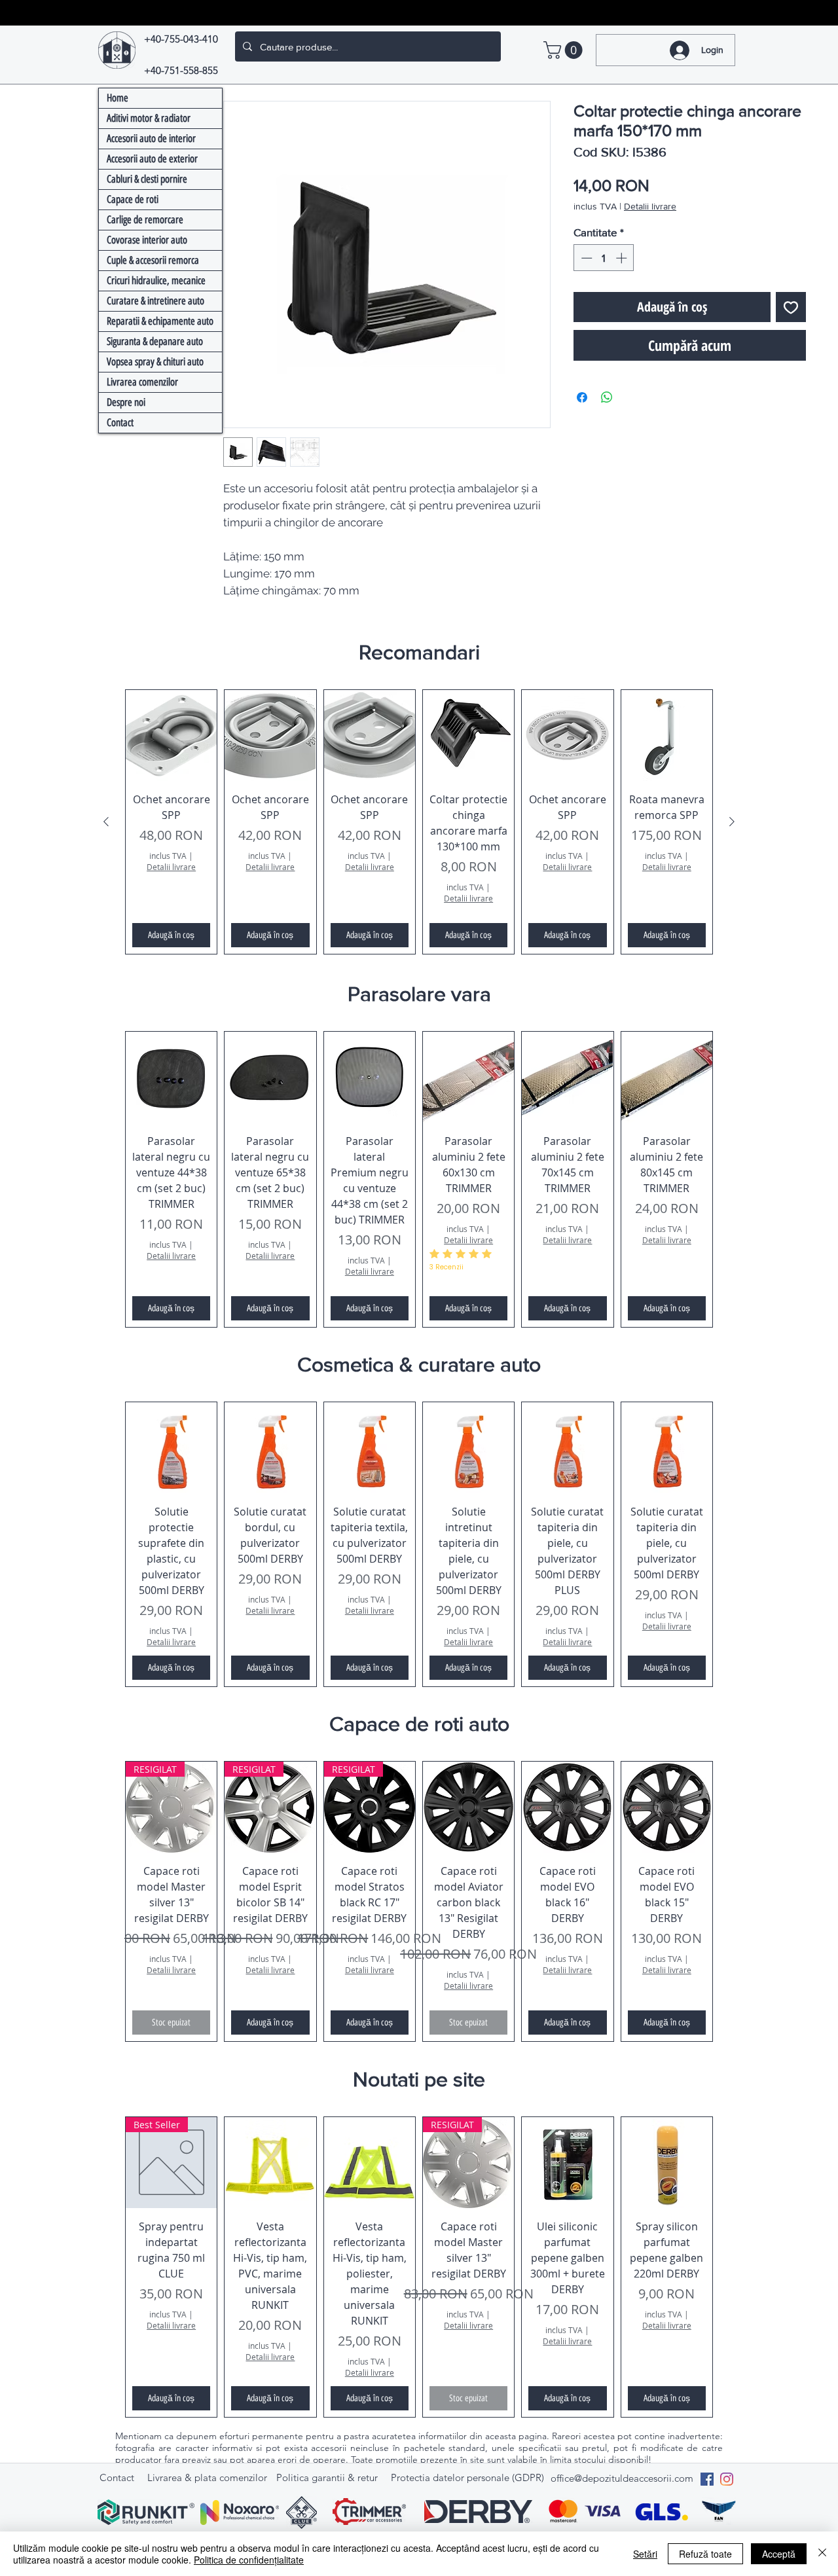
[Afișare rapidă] (171, 735)
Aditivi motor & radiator (149, 118)
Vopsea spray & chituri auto (155, 362)
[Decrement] (585, 258)
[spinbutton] (604, 258)
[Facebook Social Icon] (707, 2479)
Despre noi (126, 402)
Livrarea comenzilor (142, 382)
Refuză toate (705, 2554)
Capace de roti (133, 199)
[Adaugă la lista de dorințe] (791, 307)
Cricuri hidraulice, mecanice (156, 281)
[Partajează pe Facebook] (582, 397)
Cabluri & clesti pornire (147, 179)
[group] (419, 822)
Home (118, 98)
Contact (120, 423)
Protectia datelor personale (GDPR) (467, 2477)
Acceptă (779, 2554)
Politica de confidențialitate (249, 2560)
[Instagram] (727, 2479)
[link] (565, 50)
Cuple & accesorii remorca (153, 260)
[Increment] (623, 258)
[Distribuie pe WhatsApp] (607, 397)
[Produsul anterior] (106, 822)
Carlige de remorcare (145, 220)
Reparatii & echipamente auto (160, 321)
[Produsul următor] (732, 822)
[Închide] (822, 2554)
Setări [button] (645, 2554)
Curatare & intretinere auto (155, 301)
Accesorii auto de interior (151, 138)
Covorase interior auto (147, 240)
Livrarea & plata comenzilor (207, 2477)
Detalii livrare (650, 206)
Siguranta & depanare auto (155, 341)
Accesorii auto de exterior (152, 159)
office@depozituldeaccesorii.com (622, 2478)
